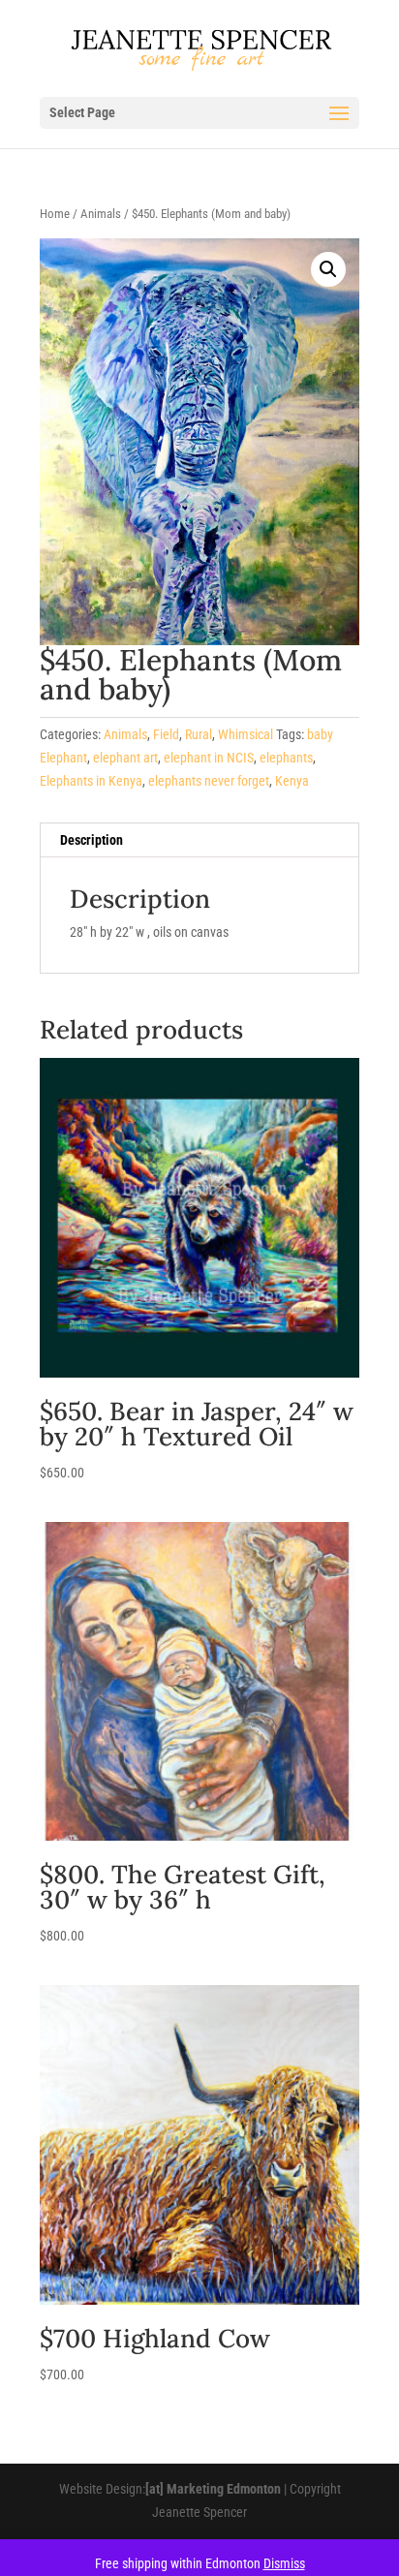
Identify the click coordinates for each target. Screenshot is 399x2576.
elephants (286, 758)
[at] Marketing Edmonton (213, 2489)
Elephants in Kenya (91, 781)
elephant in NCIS (209, 758)
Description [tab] (92, 840)
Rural (199, 734)
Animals (101, 214)
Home (55, 214)
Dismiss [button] (284, 2563)
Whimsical (246, 734)
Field (166, 734)
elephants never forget (209, 781)
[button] (328, 269)
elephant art (125, 758)
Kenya (292, 781)
